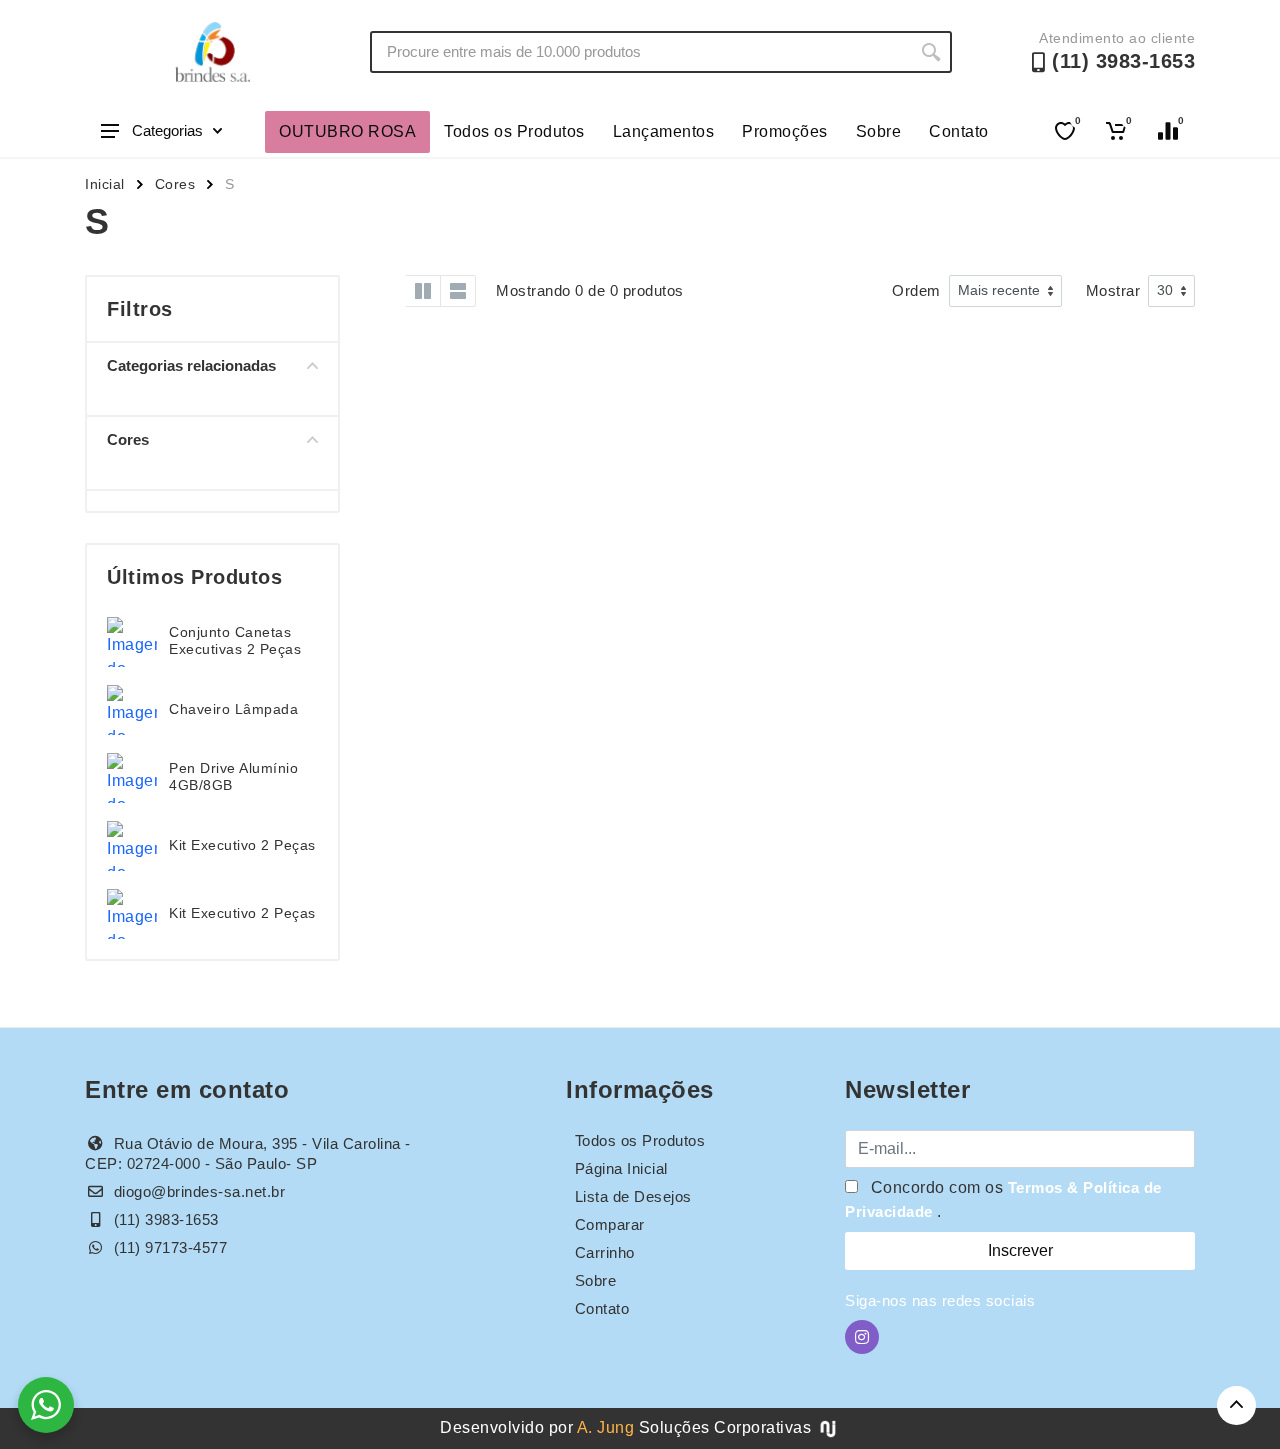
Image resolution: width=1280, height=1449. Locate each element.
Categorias (167, 130)
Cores (175, 184)
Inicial (105, 184)
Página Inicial (621, 1168)
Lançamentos (664, 131)
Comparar (610, 1224)
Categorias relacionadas (191, 365)
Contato (959, 131)
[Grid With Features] (423, 291)
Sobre (879, 131)
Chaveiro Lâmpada (233, 709)
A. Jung (606, 1427)
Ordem (916, 290)
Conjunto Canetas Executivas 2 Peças (235, 640)
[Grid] (388, 291)
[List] (458, 291)
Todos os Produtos (514, 131)
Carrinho (605, 1252)
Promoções (785, 131)
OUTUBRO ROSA (347, 131)
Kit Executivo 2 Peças (242, 845)
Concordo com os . (1003, 1199)
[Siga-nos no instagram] (862, 1337)
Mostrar (1113, 290)
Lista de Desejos (633, 1196)
